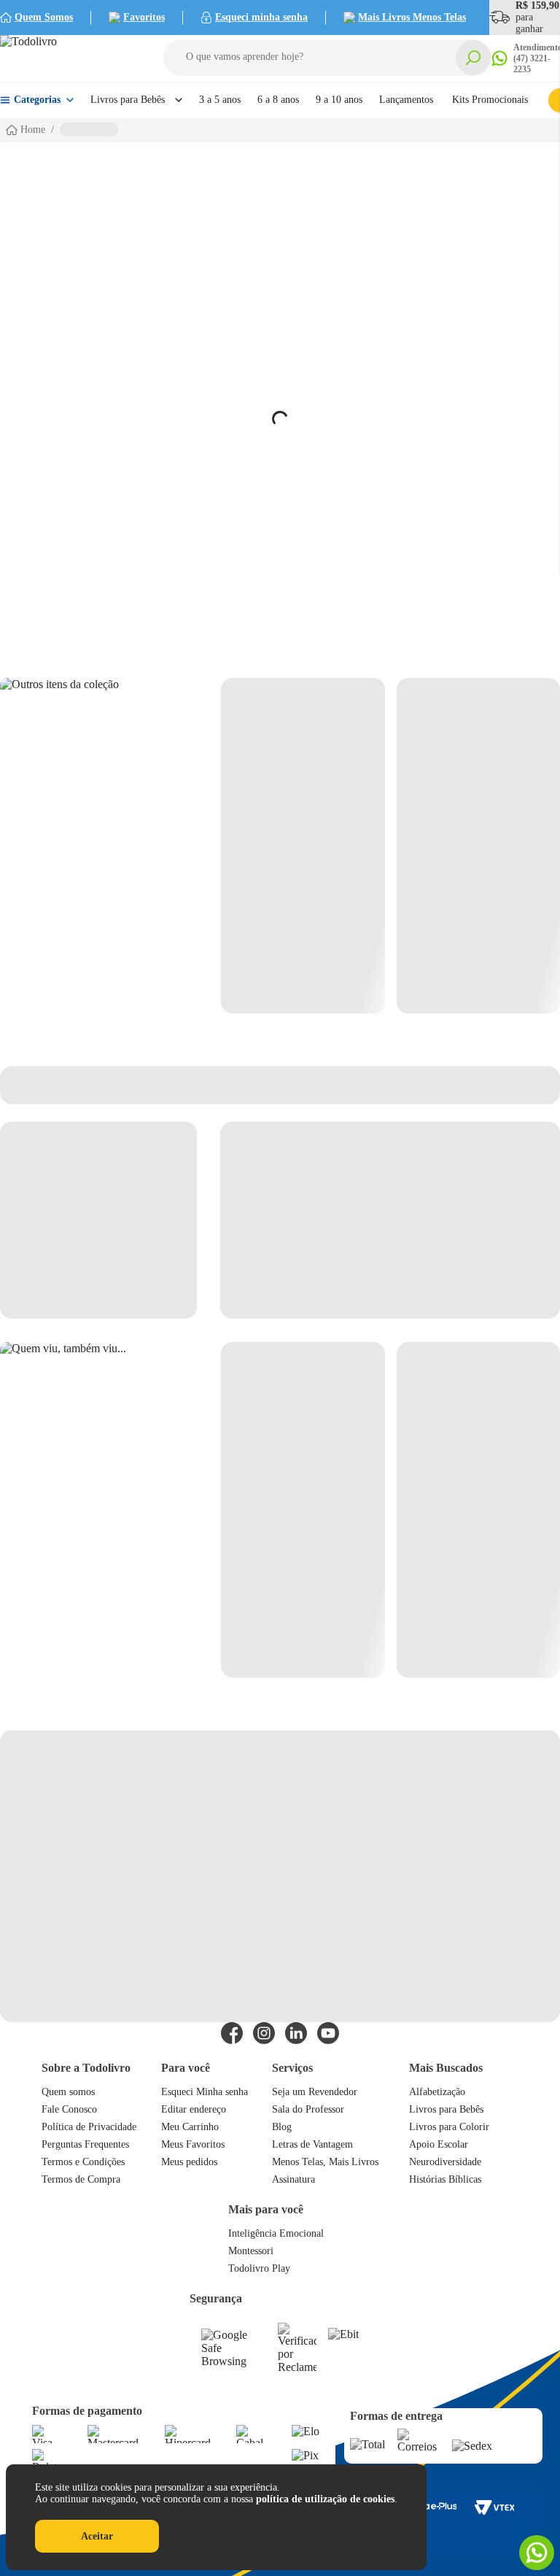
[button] (327, 58)
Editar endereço (194, 2109)
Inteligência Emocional (276, 2233)
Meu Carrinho (190, 2127)
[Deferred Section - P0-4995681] (390, 846)
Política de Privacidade (89, 2127)
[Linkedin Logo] (296, 2033)
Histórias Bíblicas (445, 2179)
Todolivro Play (259, 2268)
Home (33, 130)
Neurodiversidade (445, 2162)
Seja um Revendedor (315, 2092)
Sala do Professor (308, 2109)
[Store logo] (66, 58)
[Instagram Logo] (264, 2033)
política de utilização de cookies (325, 2499)
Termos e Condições (83, 2162)
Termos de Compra (81, 2179)
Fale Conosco (69, 2109)
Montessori (251, 2251)
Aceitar (97, 2536)
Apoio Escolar (439, 2144)
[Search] (473, 58)
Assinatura (293, 2179)
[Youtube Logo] (328, 2033)
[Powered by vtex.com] (494, 2507)
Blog (282, 2127)
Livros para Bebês (446, 2109)
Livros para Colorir (449, 2127)
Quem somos (68, 2092)
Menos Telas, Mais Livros (325, 2162)
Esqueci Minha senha (205, 2092)
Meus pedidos (189, 2162)
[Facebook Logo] (232, 2033)
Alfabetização (437, 2092)
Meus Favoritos (193, 2144)
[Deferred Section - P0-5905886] (390, 1510)
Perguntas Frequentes (85, 2144)
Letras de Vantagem (312, 2144)
